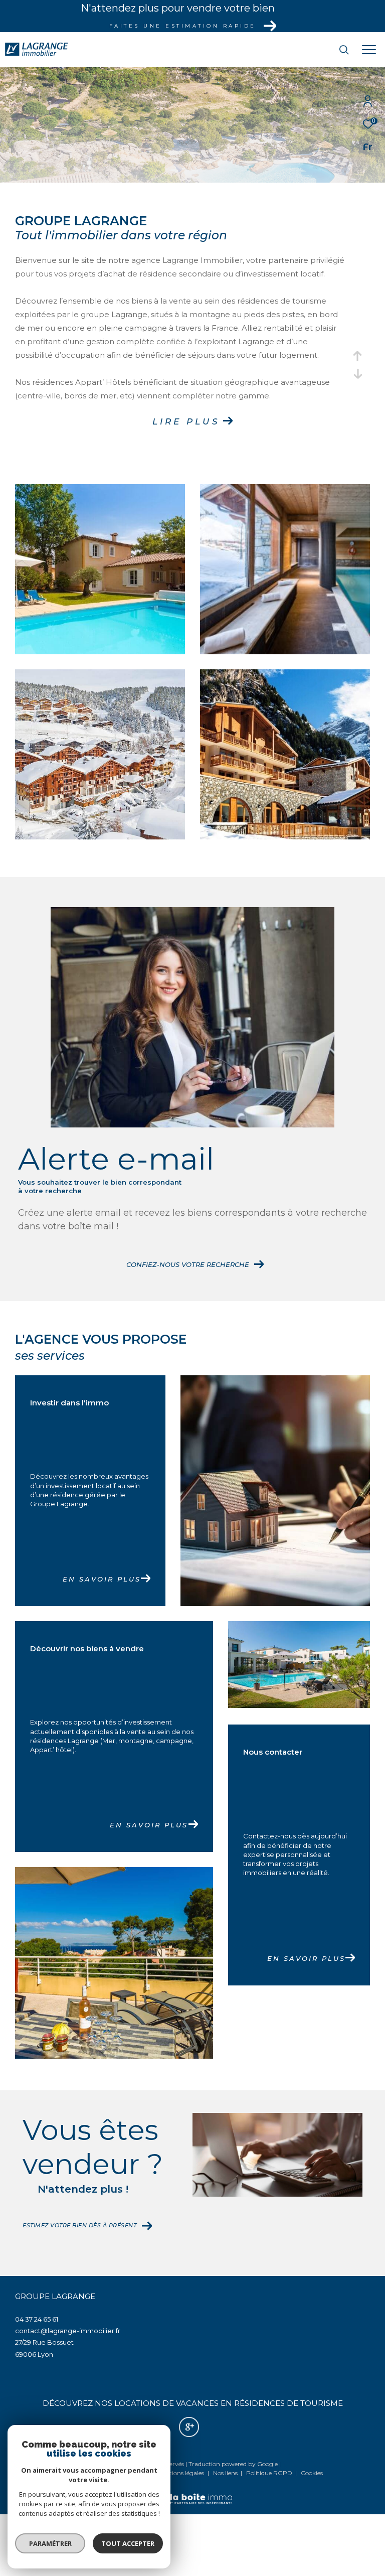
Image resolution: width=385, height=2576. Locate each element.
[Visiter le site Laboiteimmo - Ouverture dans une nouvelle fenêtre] (192, 2492)
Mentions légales (181, 2473)
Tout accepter (128, 2543)
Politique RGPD (269, 2473)
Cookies (312, 2473)
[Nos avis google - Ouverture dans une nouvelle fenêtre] (189, 2427)
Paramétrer (50, 2543)
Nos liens (226, 2473)
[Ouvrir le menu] (369, 50)
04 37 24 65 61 (37, 2319)
